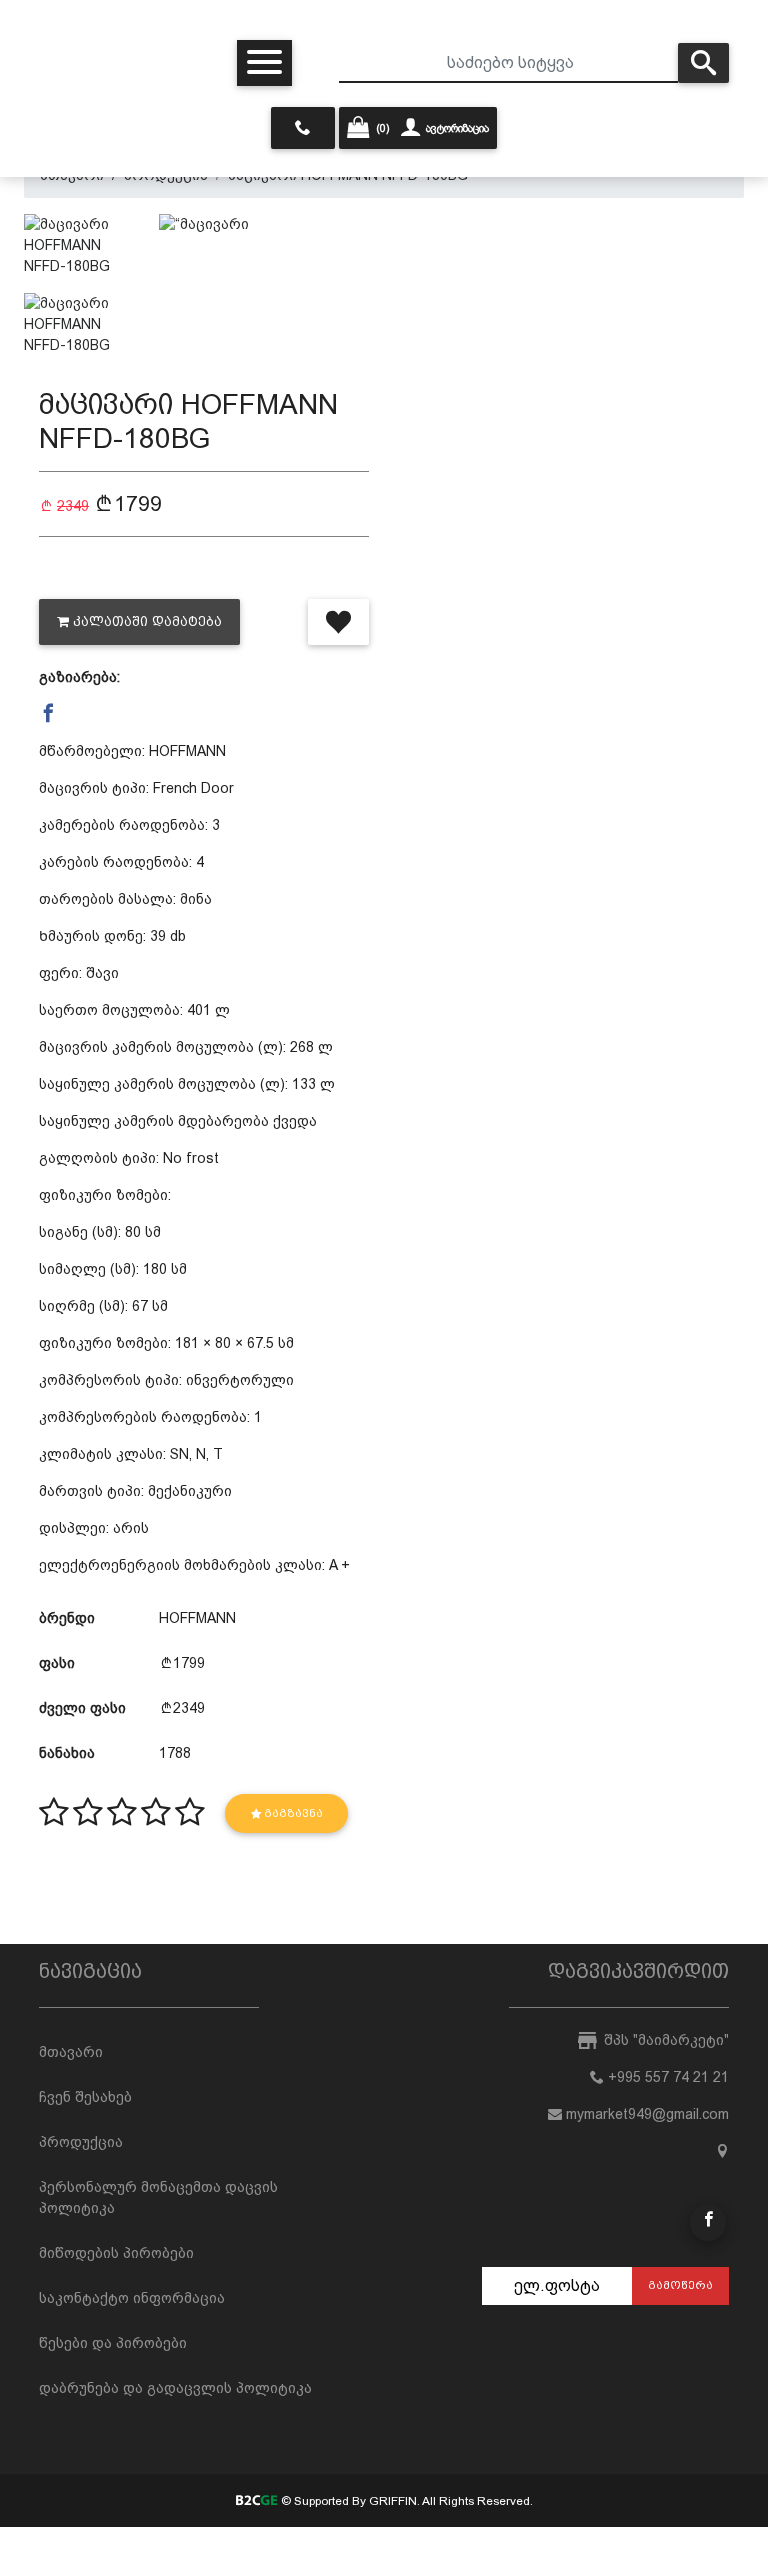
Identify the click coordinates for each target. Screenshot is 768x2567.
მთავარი (71, 2052)
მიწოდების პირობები (116, 2253)
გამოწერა (680, 2285)
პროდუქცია (81, 2142)
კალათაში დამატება (147, 621)
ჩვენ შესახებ (85, 2097)
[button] (48, 714)
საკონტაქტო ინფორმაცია (132, 2298)
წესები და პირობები (113, 2343)
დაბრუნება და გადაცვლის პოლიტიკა (175, 2388)
